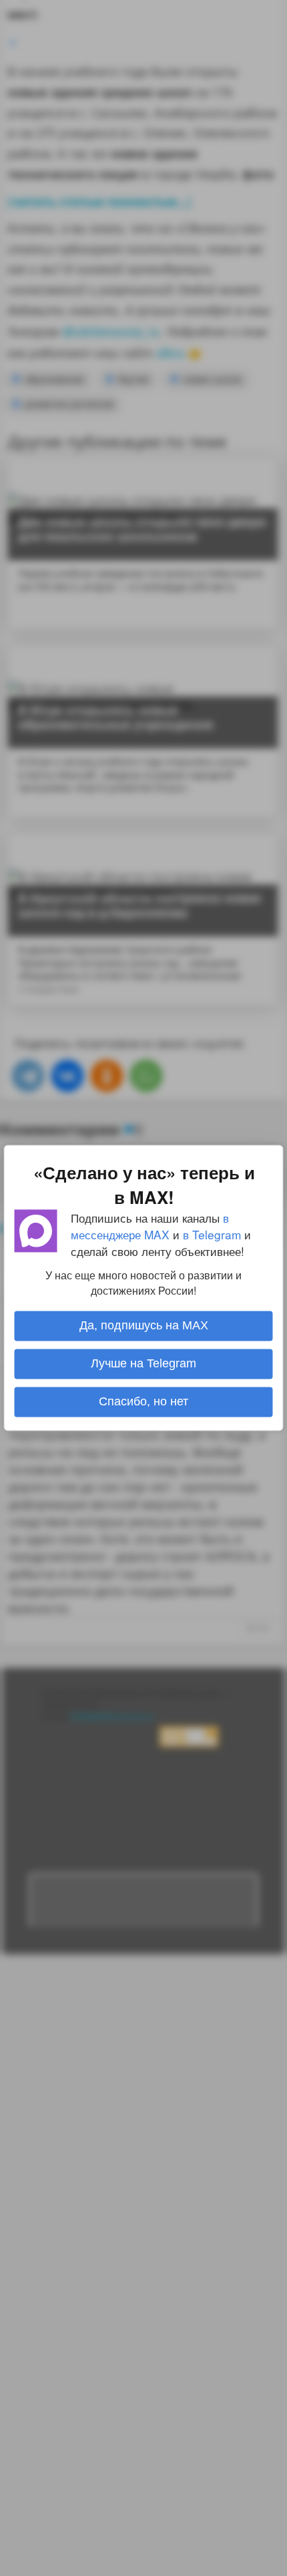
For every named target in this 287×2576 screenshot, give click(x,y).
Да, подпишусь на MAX (144, 1326)
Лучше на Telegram (143, 1364)
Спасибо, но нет (143, 1402)
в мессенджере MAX (150, 1226)
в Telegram (212, 1234)
